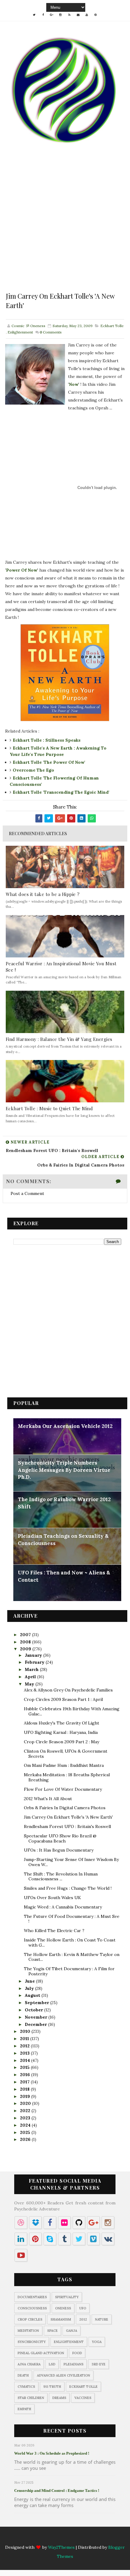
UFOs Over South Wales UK (52, 1898)
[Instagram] (60, 2539)
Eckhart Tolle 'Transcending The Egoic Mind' (61, 792)
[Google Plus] (52, 2539)
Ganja (71, 2331)
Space (52, 2331)
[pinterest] (96, 15)
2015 (25, 2067)
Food (77, 2353)
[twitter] (34, 15)
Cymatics (26, 2387)
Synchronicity (32, 2342)
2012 (25, 2046)
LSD (52, 2364)
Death (23, 2375)
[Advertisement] (65, 226)
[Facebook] (43, 2539)
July (30, 1988)
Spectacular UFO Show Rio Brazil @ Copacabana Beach (60, 1838)
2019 (26, 2096)
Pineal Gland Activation (41, 2353)
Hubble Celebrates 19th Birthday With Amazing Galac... (72, 1711)
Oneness (63, 2308)
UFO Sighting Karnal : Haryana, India (61, 1732)
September (37, 2003)
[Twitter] (34, 2539)
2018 (25, 2089)
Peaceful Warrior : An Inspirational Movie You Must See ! (61, 967)
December (36, 2024)
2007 (26, 1635)
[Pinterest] (96, 2539)
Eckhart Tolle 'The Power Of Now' (49, 762)
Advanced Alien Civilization (63, 2375)
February (35, 1662)
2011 (25, 2039)
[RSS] (69, 2539)
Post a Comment (27, 1193)
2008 (26, 1642)
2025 (26, 2132)
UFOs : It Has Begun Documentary (59, 1850)
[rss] (69, 15)
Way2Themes (61, 2547)
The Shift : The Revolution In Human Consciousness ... (61, 1877)
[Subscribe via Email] (78, 2539)
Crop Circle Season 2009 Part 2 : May (62, 1742)
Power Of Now (22, 570)
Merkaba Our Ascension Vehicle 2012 (65, 1426)
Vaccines (83, 2398)
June (30, 1981)
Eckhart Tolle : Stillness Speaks (47, 740)
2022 (26, 2111)
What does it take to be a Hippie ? (43, 894)
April (31, 1677)
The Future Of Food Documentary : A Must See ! (72, 1919)
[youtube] (87, 15)
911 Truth (52, 2387)
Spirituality (67, 2297)
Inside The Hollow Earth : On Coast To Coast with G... (70, 1943)
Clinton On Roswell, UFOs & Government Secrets (66, 1754)
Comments (51, 332)
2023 (26, 2118)
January (34, 1655)
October (34, 2010)
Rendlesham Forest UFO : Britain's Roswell (67, 1826)
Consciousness (32, 2308)
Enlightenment (20, 332)
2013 (25, 2053)
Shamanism (61, 2319)
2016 (26, 2075)
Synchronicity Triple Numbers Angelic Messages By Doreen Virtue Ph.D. (64, 1470)
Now (74, 384)
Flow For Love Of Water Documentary (63, 1789)
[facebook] (43, 15)
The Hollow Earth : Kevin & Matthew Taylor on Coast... (72, 1957)
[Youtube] (87, 2539)
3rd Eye (99, 2364)
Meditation (28, 2331)
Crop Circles (30, 2319)
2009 (26, 1649)
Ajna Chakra (29, 2364)
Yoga (97, 2342)
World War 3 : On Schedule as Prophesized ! (52, 2453)
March (32, 1669)
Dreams (59, 2398)
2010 (26, 2031)
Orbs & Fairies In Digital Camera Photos (65, 1808)
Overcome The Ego (33, 770)
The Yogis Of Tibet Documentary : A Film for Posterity (69, 1971)
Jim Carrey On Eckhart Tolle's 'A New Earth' (68, 1817)
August (33, 1995)
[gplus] (52, 15)
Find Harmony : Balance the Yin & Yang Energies (59, 1039)
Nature (102, 2319)
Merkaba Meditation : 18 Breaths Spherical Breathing (67, 1777)
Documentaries (32, 2297)
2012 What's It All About (48, 1799)
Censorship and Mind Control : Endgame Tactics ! (57, 2491)
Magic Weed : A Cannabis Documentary (63, 1907)
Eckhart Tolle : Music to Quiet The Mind (49, 1108)
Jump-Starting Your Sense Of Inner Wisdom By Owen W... (71, 1862)
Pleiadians (73, 2364)
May (30, 1684)
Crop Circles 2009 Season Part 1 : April (63, 1699)
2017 (25, 2082)
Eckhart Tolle (112, 326)
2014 (26, 2060)
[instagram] (60, 15)
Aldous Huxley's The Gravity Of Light (62, 1723)
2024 (26, 2125)
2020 (26, 2103)
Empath (24, 2409)
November (37, 2017)
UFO (83, 2308)
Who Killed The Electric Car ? (54, 1931)
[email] (78, 15)
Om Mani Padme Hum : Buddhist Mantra (64, 1765)
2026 (26, 2139)
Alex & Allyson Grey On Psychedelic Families (68, 1690)
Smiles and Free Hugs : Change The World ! (68, 1888)
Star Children (31, 2398)
